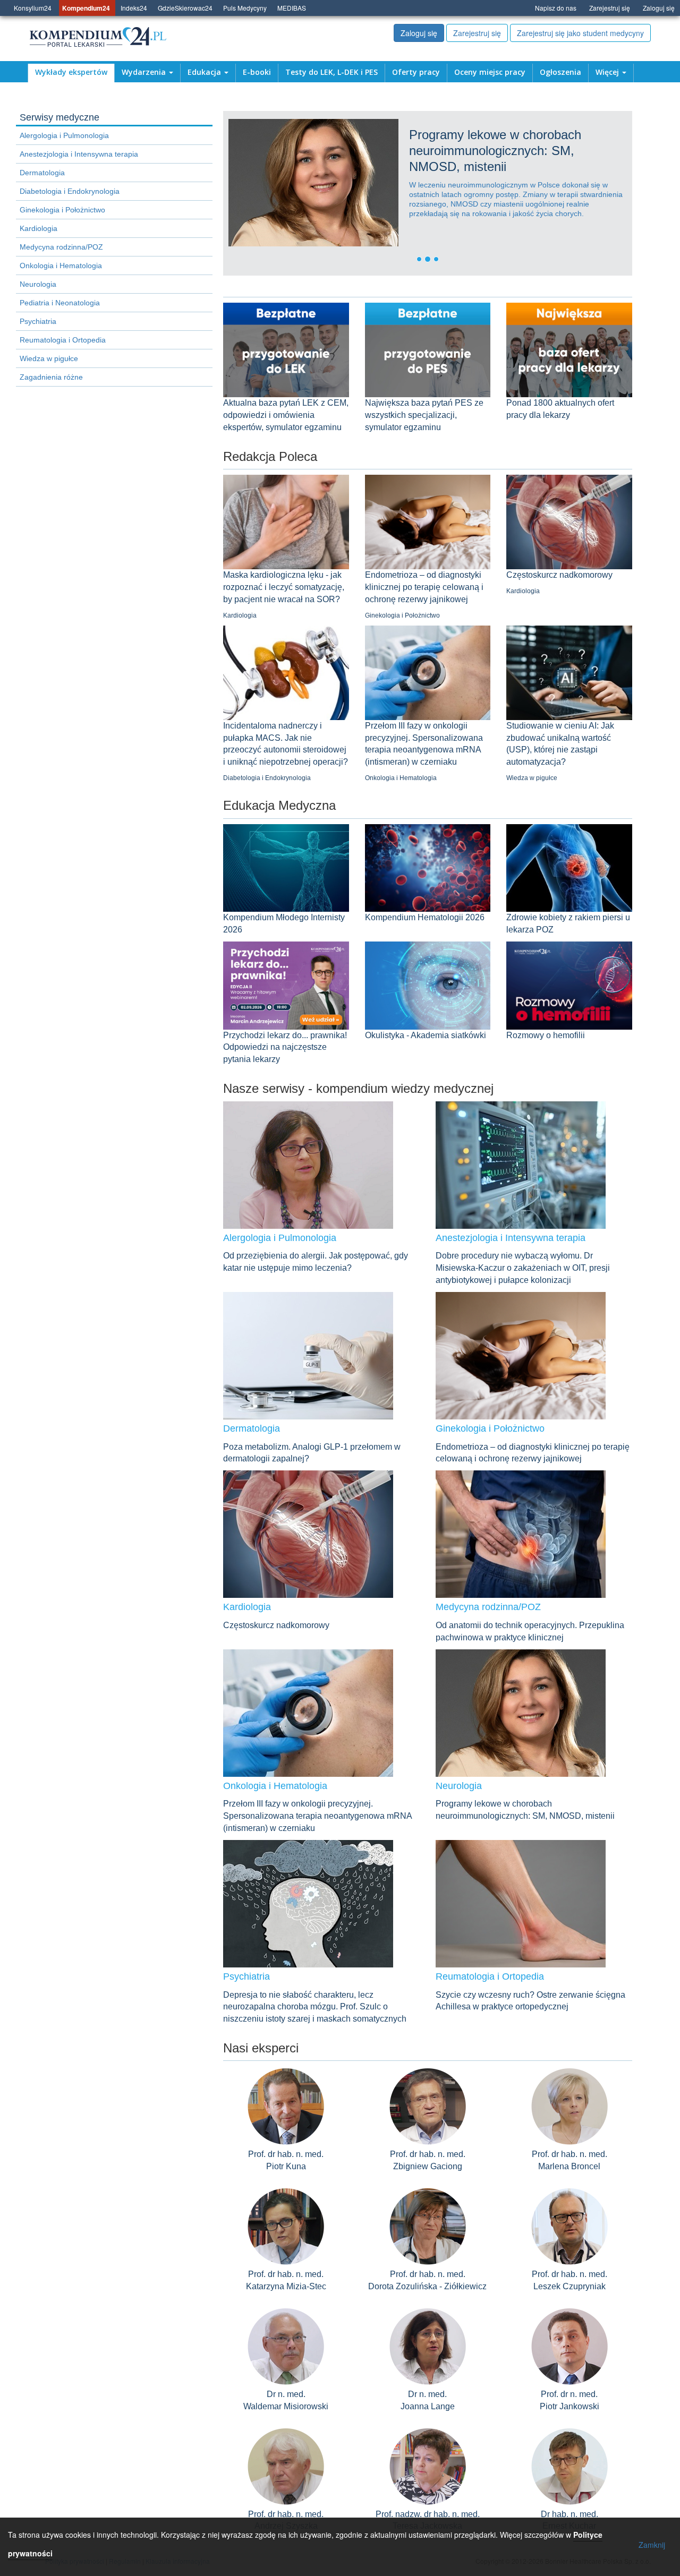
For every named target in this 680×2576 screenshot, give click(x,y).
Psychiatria (38, 321)
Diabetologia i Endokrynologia (70, 191)
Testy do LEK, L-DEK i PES (331, 72)
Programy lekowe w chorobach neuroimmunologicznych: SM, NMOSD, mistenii (384, 151)
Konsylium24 (33, 8)
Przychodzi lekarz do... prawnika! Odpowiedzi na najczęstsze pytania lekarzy (285, 1047)
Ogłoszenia (560, 72)
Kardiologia (39, 228)
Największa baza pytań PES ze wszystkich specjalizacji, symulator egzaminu (424, 415)
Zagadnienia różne (51, 377)
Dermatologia (42, 173)
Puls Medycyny (245, 8)
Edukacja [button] (205, 72)
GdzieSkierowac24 (185, 8)
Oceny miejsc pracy (490, 72)
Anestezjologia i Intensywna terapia (79, 154)
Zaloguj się (659, 8)
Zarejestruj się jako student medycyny (580, 33)
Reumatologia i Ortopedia (63, 340)
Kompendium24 (86, 8)
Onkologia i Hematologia (61, 266)
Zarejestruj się (610, 8)
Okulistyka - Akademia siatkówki (426, 1035)
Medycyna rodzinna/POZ (61, 247)
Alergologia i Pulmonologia (64, 135)
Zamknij (652, 2545)
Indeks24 (134, 8)
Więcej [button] (608, 72)
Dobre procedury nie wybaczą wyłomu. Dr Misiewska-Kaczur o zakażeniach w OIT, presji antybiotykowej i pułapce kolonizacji (523, 1268)
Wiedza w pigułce (49, 358)
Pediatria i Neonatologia (60, 303)
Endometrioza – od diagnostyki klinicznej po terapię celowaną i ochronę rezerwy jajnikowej (424, 587)
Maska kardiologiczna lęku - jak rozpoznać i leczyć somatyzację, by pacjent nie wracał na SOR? (284, 587)
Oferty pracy (416, 72)
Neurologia (38, 284)
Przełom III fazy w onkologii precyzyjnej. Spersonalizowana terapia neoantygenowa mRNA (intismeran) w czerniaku (317, 1816)
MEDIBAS (292, 8)
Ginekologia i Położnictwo (62, 210)
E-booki (257, 72)
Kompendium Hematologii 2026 (425, 917)
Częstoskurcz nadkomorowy (559, 575)
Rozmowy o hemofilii (546, 1035)
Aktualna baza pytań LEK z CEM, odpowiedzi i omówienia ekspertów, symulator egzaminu (286, 415)
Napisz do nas (556, 8)
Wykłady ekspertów (71, 72)
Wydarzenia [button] (145, 72)
